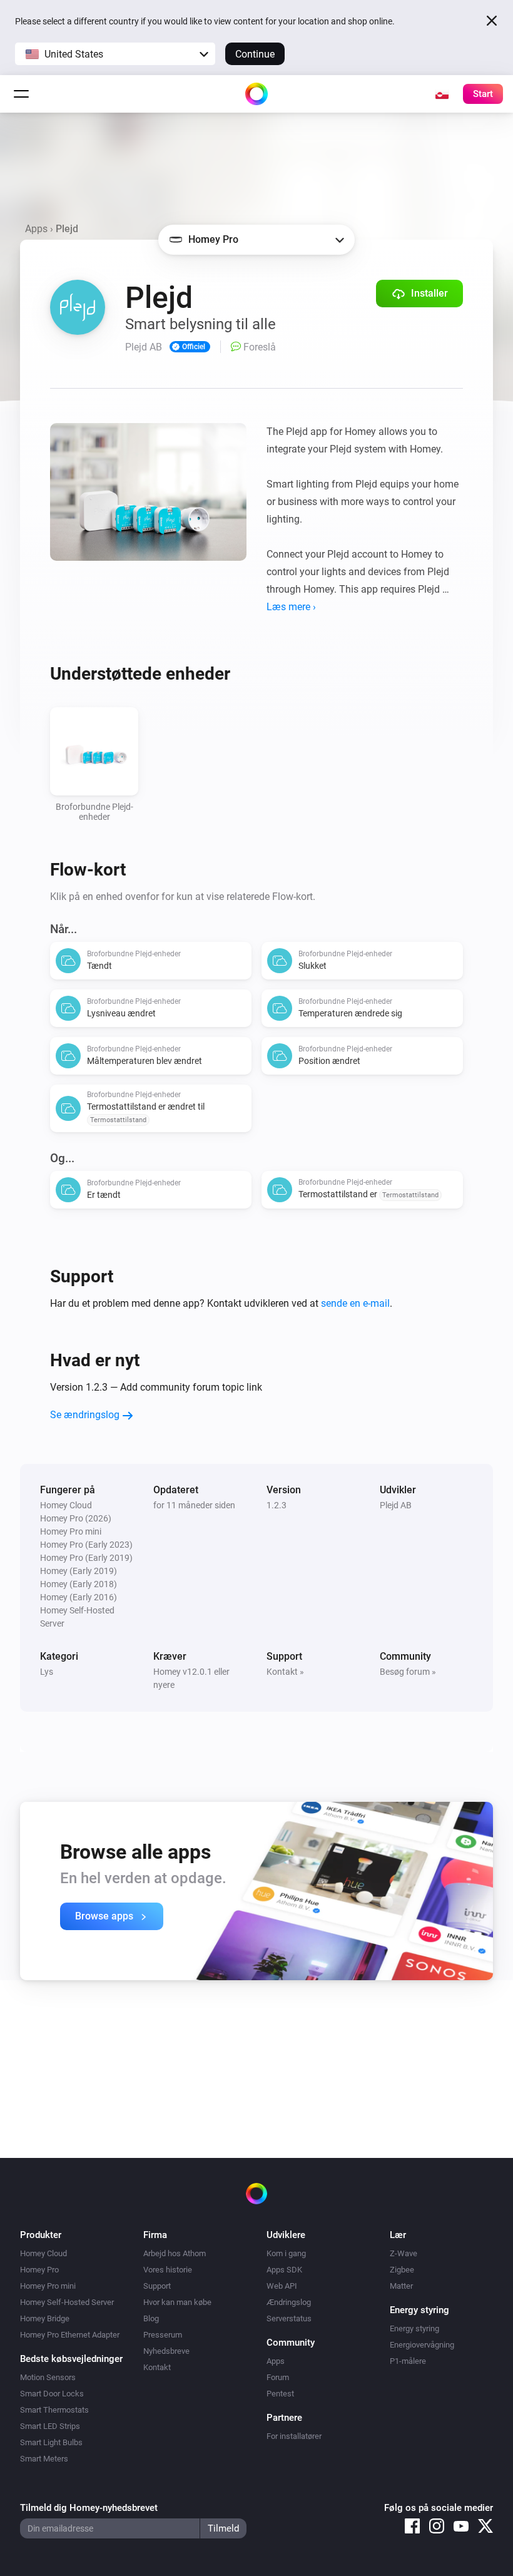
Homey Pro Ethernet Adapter (70, 2335)
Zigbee (402, 2270)
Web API (282, 2286)
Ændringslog (289, 2302)
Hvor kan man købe (177, 2302)
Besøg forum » (408, 1672)
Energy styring (414, 2328)
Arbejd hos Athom (175, 2253)
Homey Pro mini (48, 2286)
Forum (278, 2377)
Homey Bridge (45, 2318)
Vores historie (168, 2270)
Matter (401, 2286)
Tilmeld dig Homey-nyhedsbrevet (89, 2508)
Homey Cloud (43, 2253)
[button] (115, 54)
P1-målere (408, 2361)
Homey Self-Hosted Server (67, 2302)
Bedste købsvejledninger (71, 2359)
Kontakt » (285, 1672)
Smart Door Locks (52, 2394)
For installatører (294, 2436)
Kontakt (157, 2367)
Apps (36, 229)
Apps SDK (284, 2270)
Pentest (280, 2394)
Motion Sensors (48, 2377)
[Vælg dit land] (442, 94)
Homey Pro (39, 2270)
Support (157, 2286)
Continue (255, 54)
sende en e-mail (355, 1303)
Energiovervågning (422, 2345)
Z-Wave (404, 2253)
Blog (151, 2318)
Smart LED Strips (50, 2426)
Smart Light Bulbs (51, 2442)
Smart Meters (44, 2459)
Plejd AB (396, 1505)
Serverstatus (289, 2318)
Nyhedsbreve (166, 2351)
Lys (47, 1672)
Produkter (41, 2235)
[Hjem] (256, 94)
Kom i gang (286, 2253)
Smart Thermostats (54, 2410)
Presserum (163, 2335)
